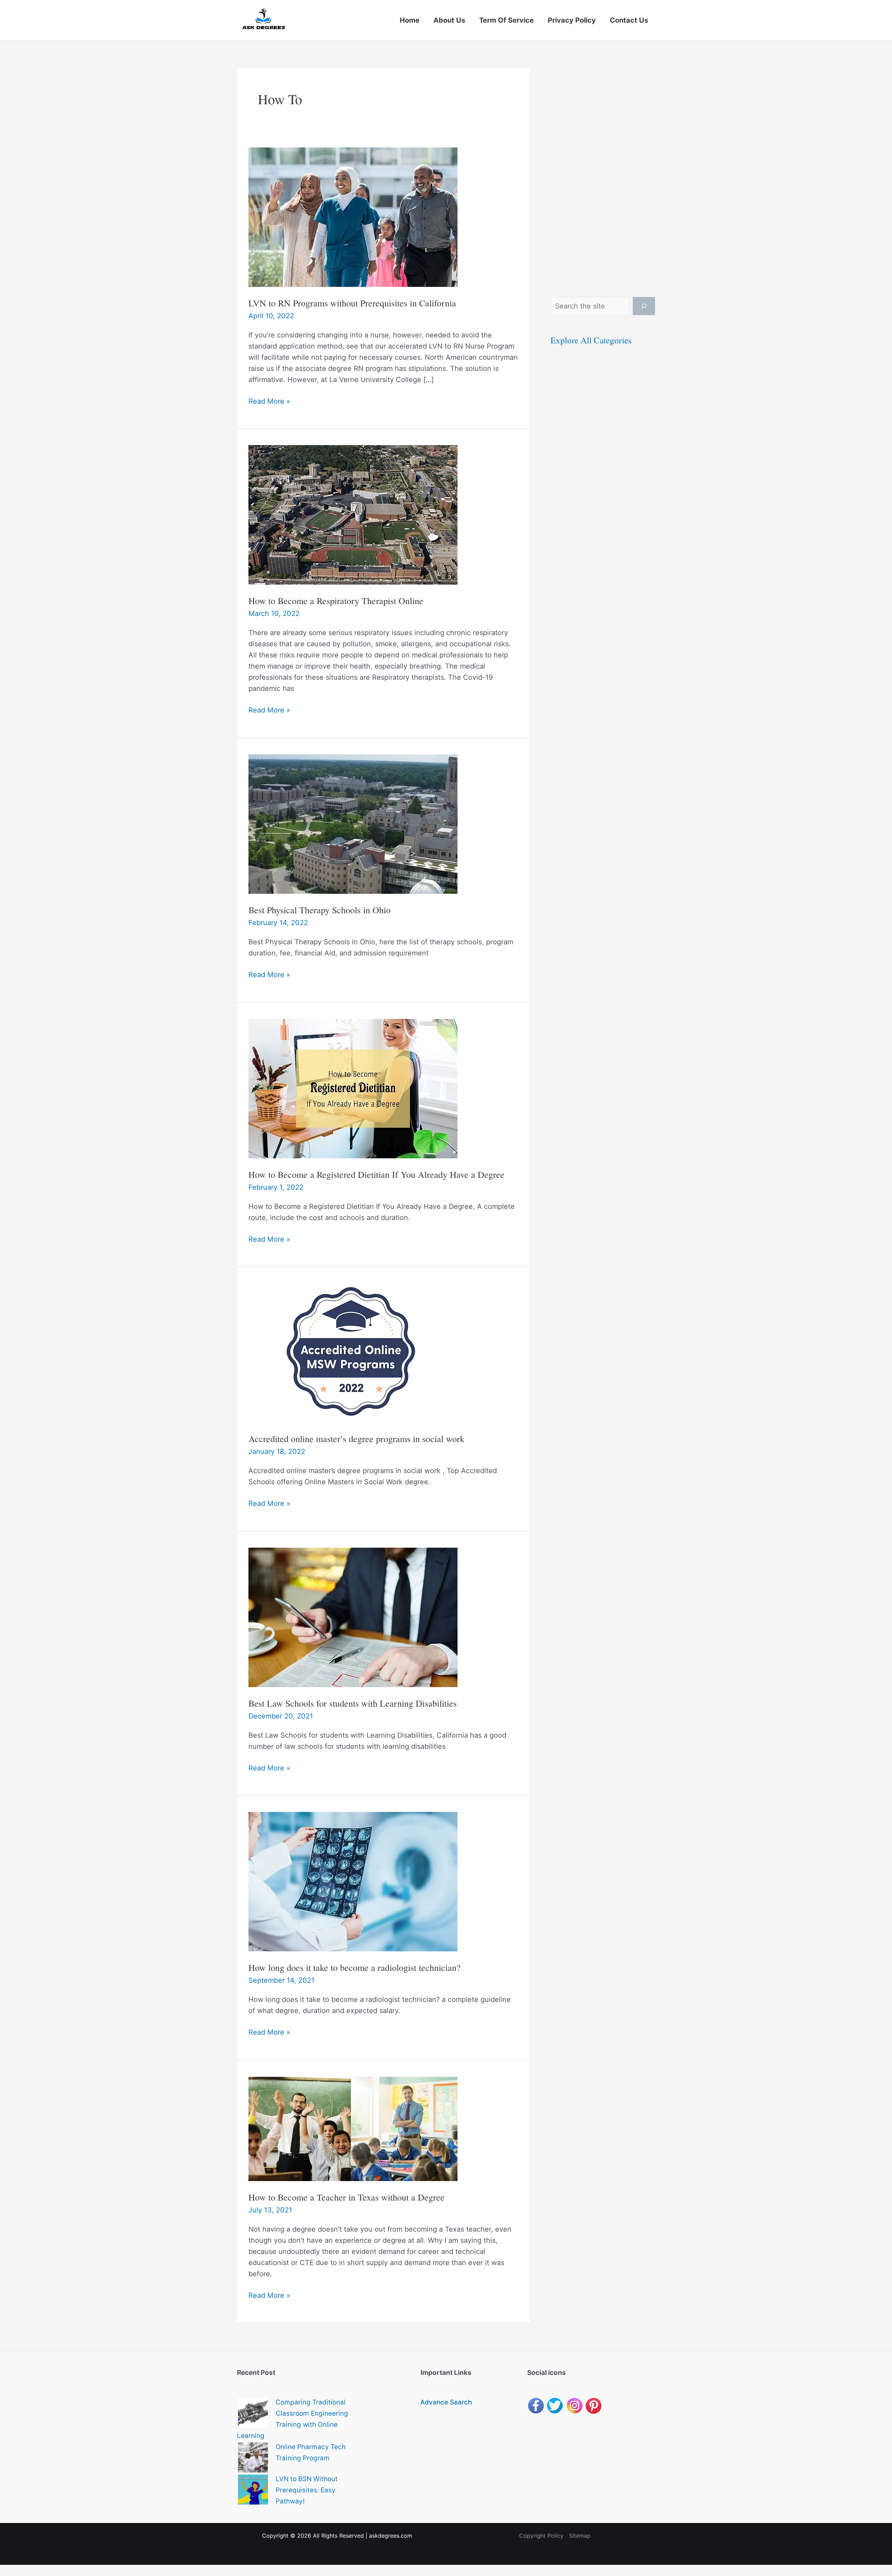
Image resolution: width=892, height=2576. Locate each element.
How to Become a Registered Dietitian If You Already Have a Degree (376, 1174)
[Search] (644, 306)
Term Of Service (506, 20)
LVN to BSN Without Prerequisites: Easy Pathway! (307, 2490)
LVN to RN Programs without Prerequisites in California (352, 303)
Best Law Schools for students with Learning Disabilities (353, 1703)
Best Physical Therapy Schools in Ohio (320, 910)
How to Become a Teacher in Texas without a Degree (347, 2197)
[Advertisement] (603, 173)
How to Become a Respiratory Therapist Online (336, 601)
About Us (449, 20)
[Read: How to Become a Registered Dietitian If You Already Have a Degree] (353, 1088)
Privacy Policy (572, 20)
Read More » (269, 402)
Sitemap (580, 2536)
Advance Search (446, 2402)
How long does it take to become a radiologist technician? (355, 1967)
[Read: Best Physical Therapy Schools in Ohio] (353, 823)
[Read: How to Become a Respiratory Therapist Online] (353, 515)
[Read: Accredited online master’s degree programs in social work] (353, 1352)
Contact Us (629, 20)
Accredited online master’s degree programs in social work (356, 1439)
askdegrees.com (391, 2536)
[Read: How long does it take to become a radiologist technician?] (353, 1881)
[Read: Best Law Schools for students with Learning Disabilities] (353, 1617)
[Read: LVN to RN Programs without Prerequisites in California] (353, 216)
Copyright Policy (541, 2536)
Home (410, 20)
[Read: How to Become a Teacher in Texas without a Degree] (353, 2128)
